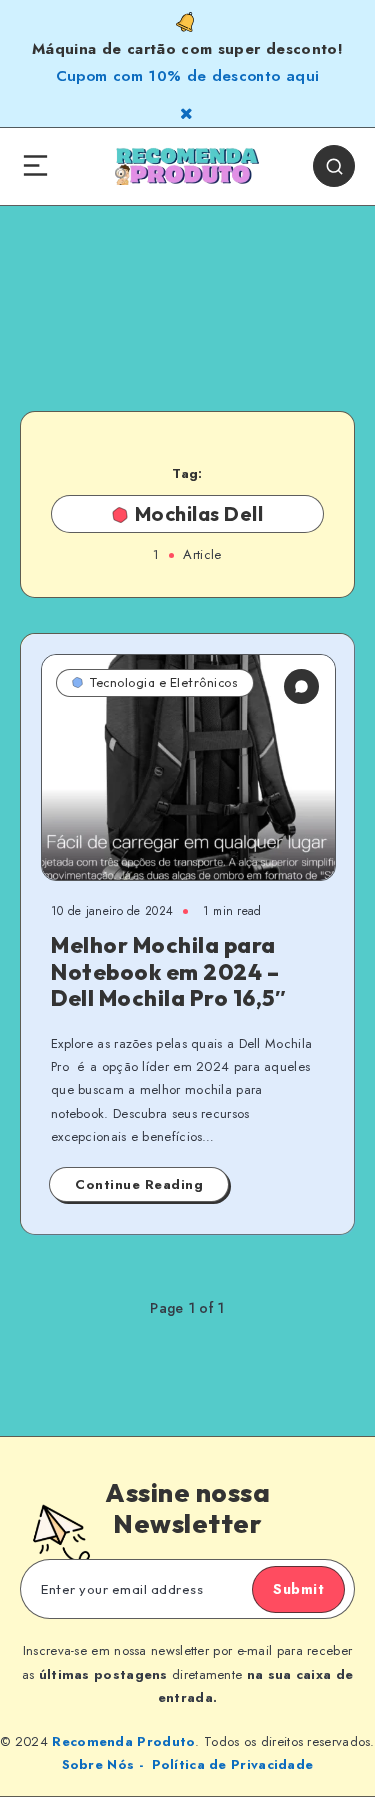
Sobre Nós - (102, 1764)
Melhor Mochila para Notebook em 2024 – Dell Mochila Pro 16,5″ (168, 971)
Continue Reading (139, 1184)
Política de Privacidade (233, 1764)
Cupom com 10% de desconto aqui (188, 76)
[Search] (334, 166)
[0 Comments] (301, 686)
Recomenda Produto (123, 1741)
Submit (298, 1589)
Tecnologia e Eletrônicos (164, 682)
